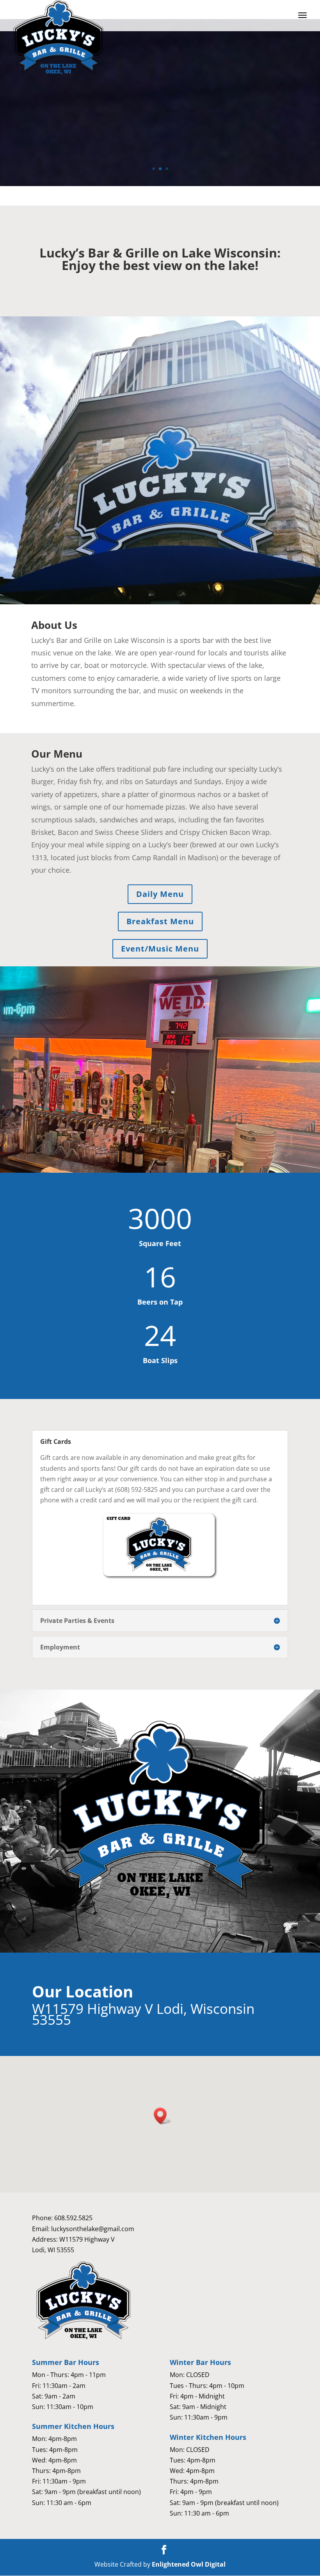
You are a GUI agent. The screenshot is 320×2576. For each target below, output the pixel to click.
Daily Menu (160, 894)
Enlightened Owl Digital (189, 2564)
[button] (163, 2116)
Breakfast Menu (160, 921)
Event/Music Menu (160, 949)
